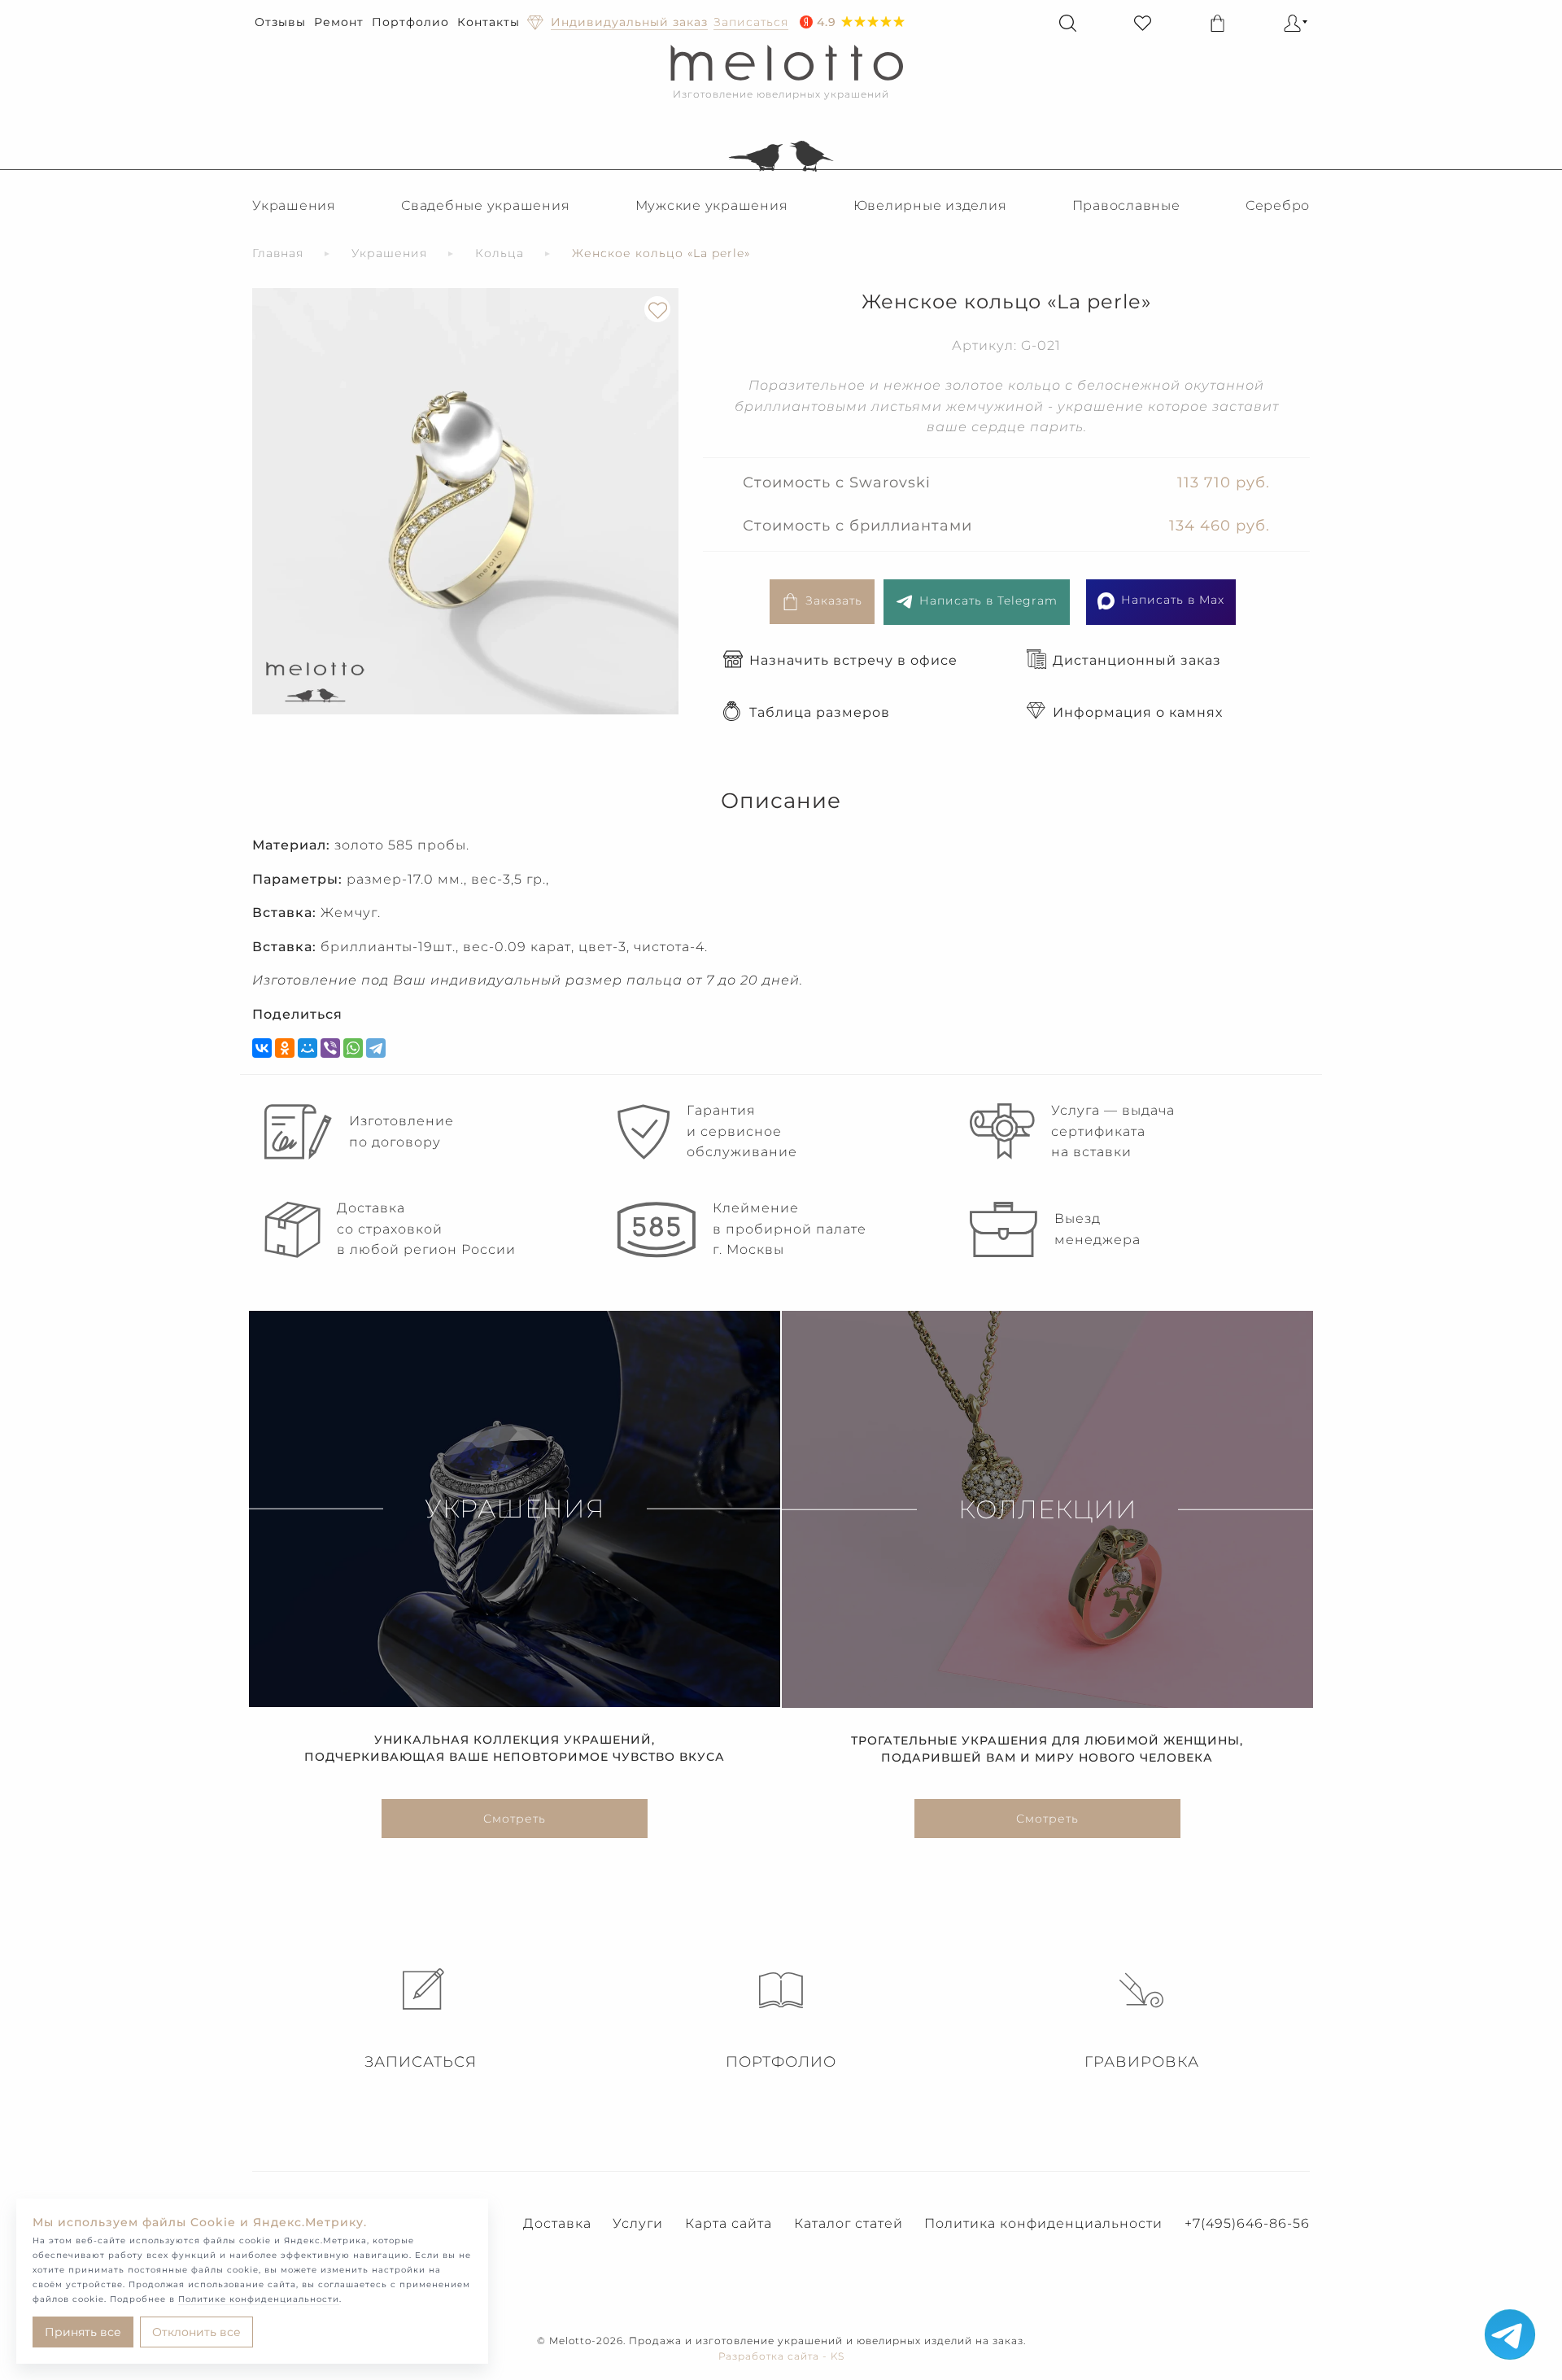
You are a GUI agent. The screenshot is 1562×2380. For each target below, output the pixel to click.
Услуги (638, 2223)
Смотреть (515, 1819)
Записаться (421, 2062)
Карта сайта (729, 2223)
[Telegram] (376, 1048)
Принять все (83, 2332)
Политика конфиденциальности (1043, 2223)
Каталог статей (849, 2223)
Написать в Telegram (988, 600)
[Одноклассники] (285, 1048)
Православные (1126, 205)
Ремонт (339, 22)
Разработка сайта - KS (781, 2356)
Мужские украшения (712, 205)
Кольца (500, 253)
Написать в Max (1173, 600)
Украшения (294, 205)
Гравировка (1142, 2062)
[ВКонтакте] (262, 1048)
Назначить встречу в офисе (853, 660)
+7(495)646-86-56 (1247, 2223)
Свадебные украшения (485, 205)
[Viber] (330, 1048)
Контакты (489, 22)
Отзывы (280, 22)
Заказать (834, 600)
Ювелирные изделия (930, 205)
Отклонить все (196, 2332)
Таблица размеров (820, 712)
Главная (278, 253)
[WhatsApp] (353, 1048)
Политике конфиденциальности (259, 2299)
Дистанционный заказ (1137, 660)
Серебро (1278, 205)
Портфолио (410, 22)
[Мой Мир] (308, 1048)
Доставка (557, 2223)
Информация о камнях (1138, 712)
